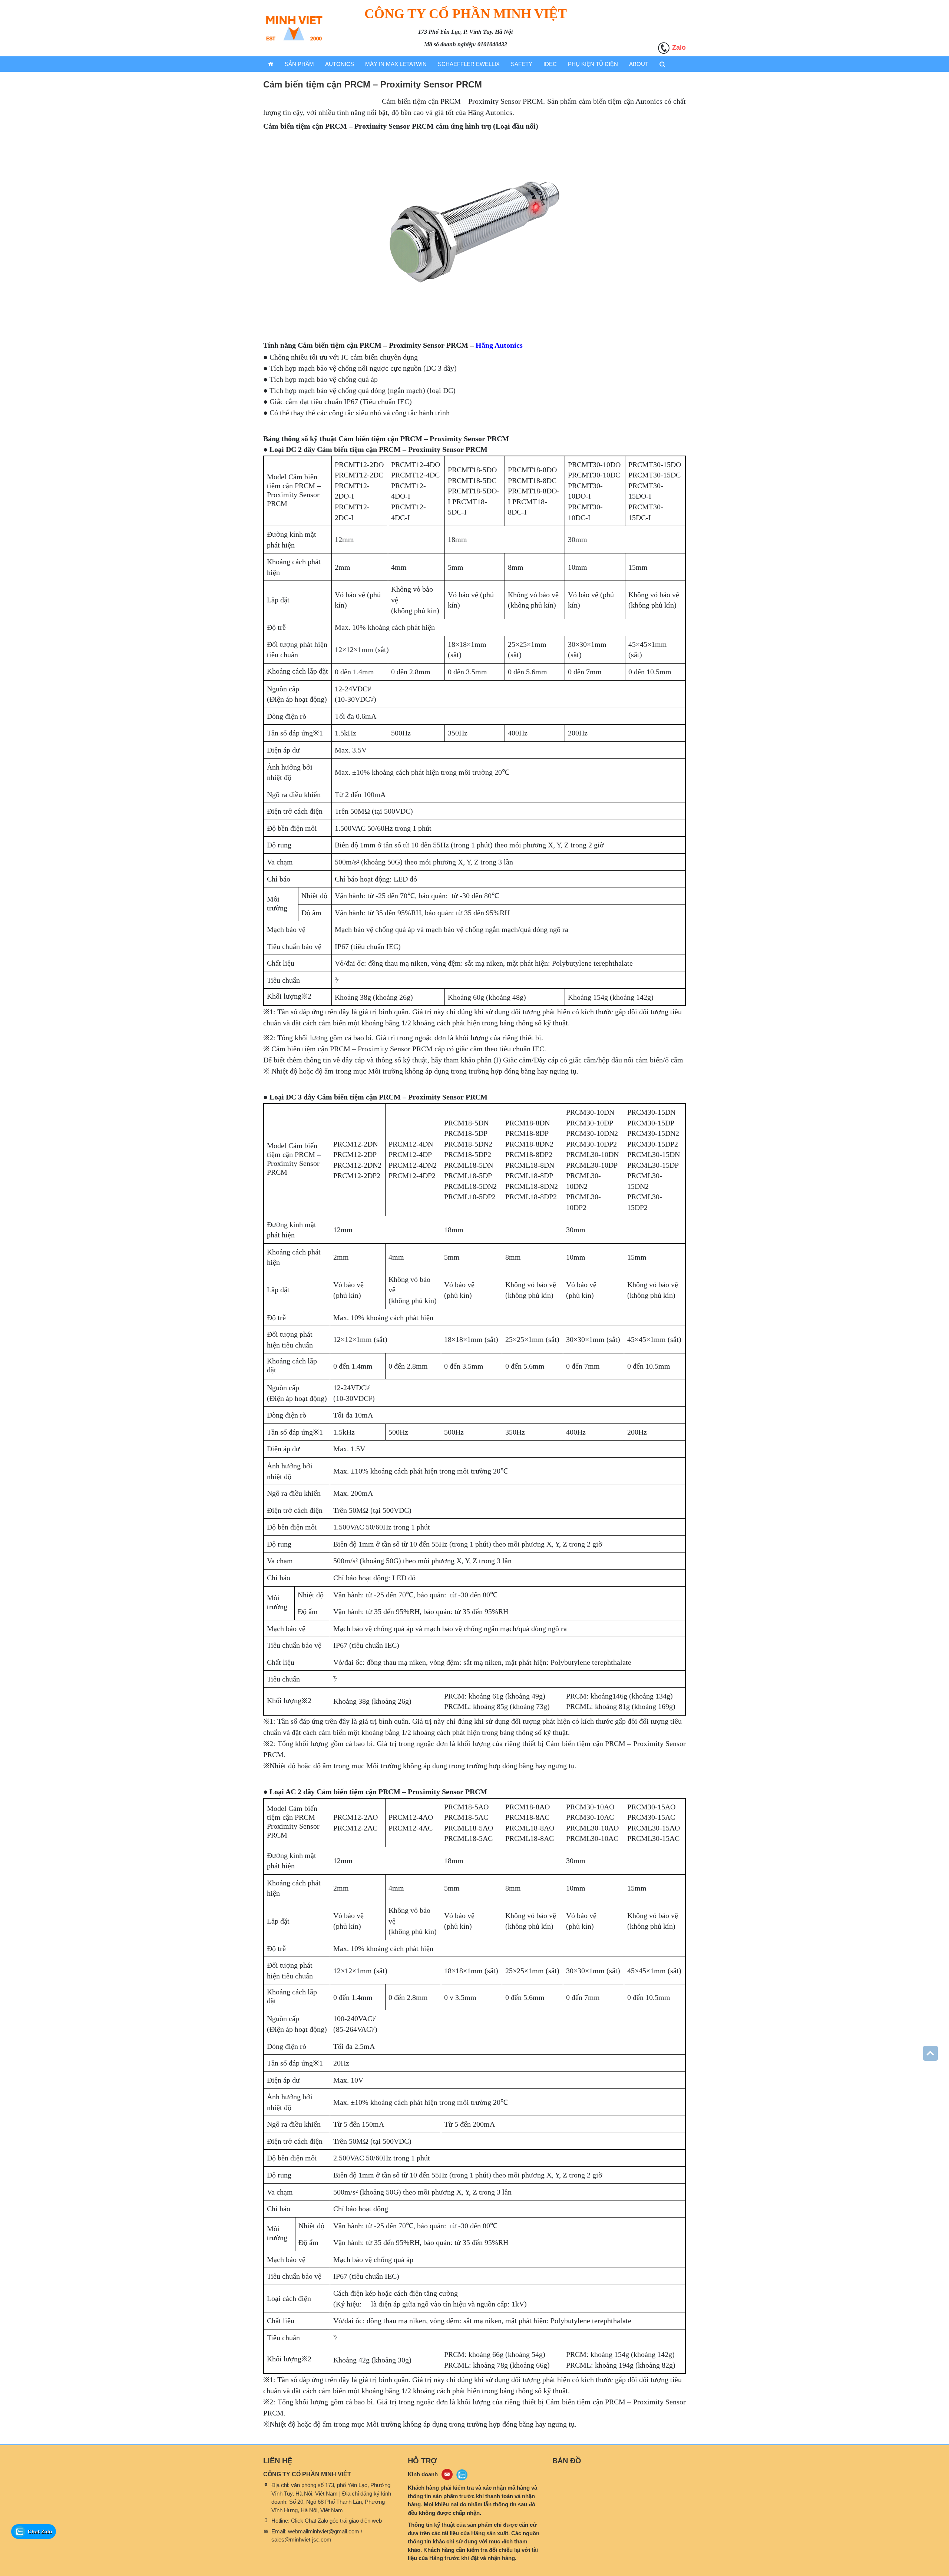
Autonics (340, 64)
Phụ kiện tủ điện (593, 64)
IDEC (550, 64)
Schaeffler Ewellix (469, 64)
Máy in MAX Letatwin (396, 64)
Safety (522, 64)
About (639, 64)
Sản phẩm (299, 64)
